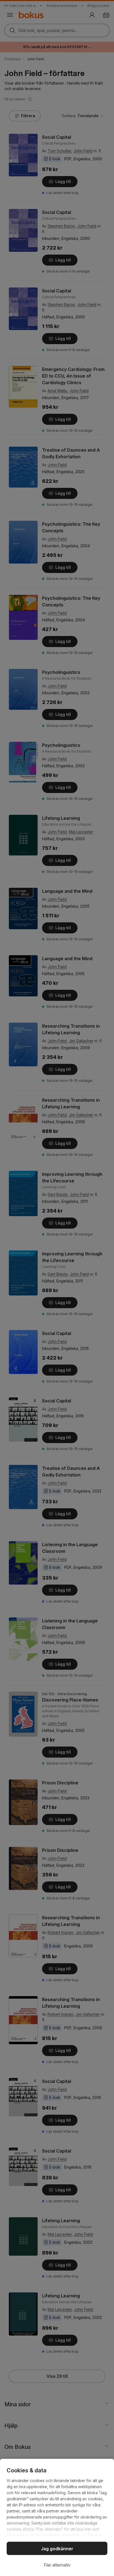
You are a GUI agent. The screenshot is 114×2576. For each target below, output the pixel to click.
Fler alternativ (57, 2565)
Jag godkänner (57, 2549)
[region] (57, 2517)
